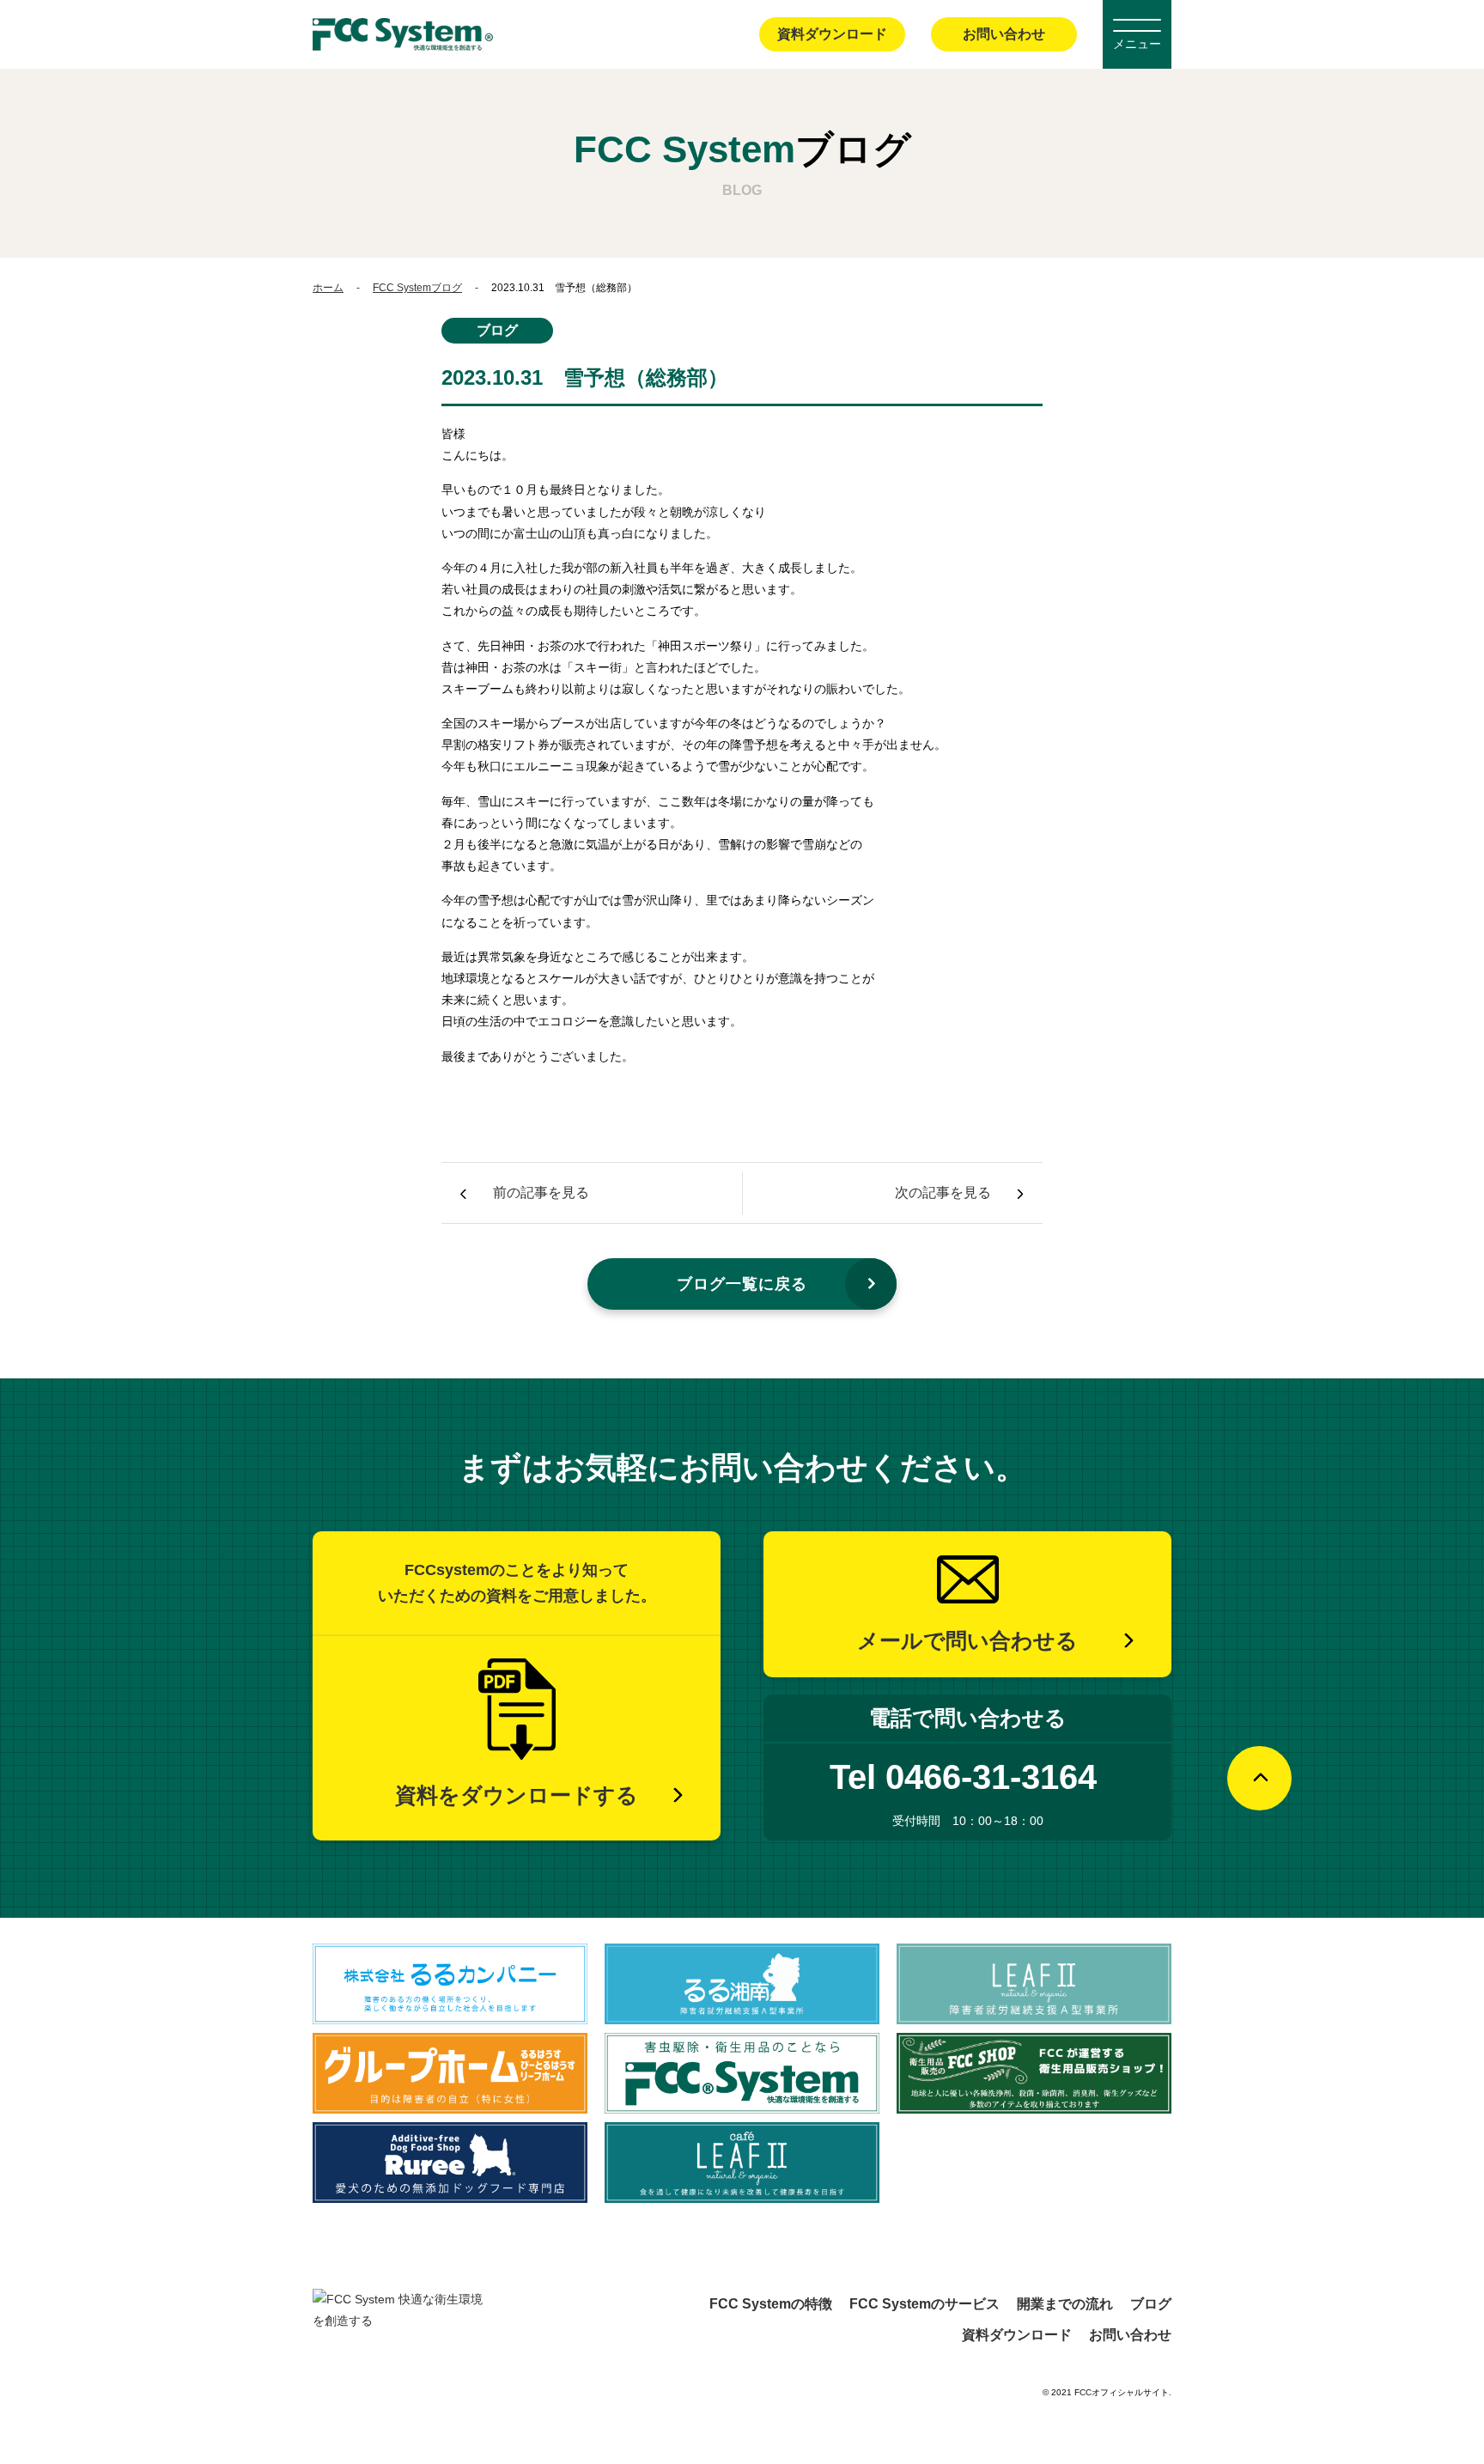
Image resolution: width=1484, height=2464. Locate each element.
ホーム (328, 288)
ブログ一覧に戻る (742, 1284)
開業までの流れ (1065, 2304)
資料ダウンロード (832, 34)
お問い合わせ (1004, 34)
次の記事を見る (943, 1192)
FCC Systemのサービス (924, 2304)
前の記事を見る (541, 1192)
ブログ (1151, 2304)
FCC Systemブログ (417, 288)
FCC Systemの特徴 (771, 2304)
